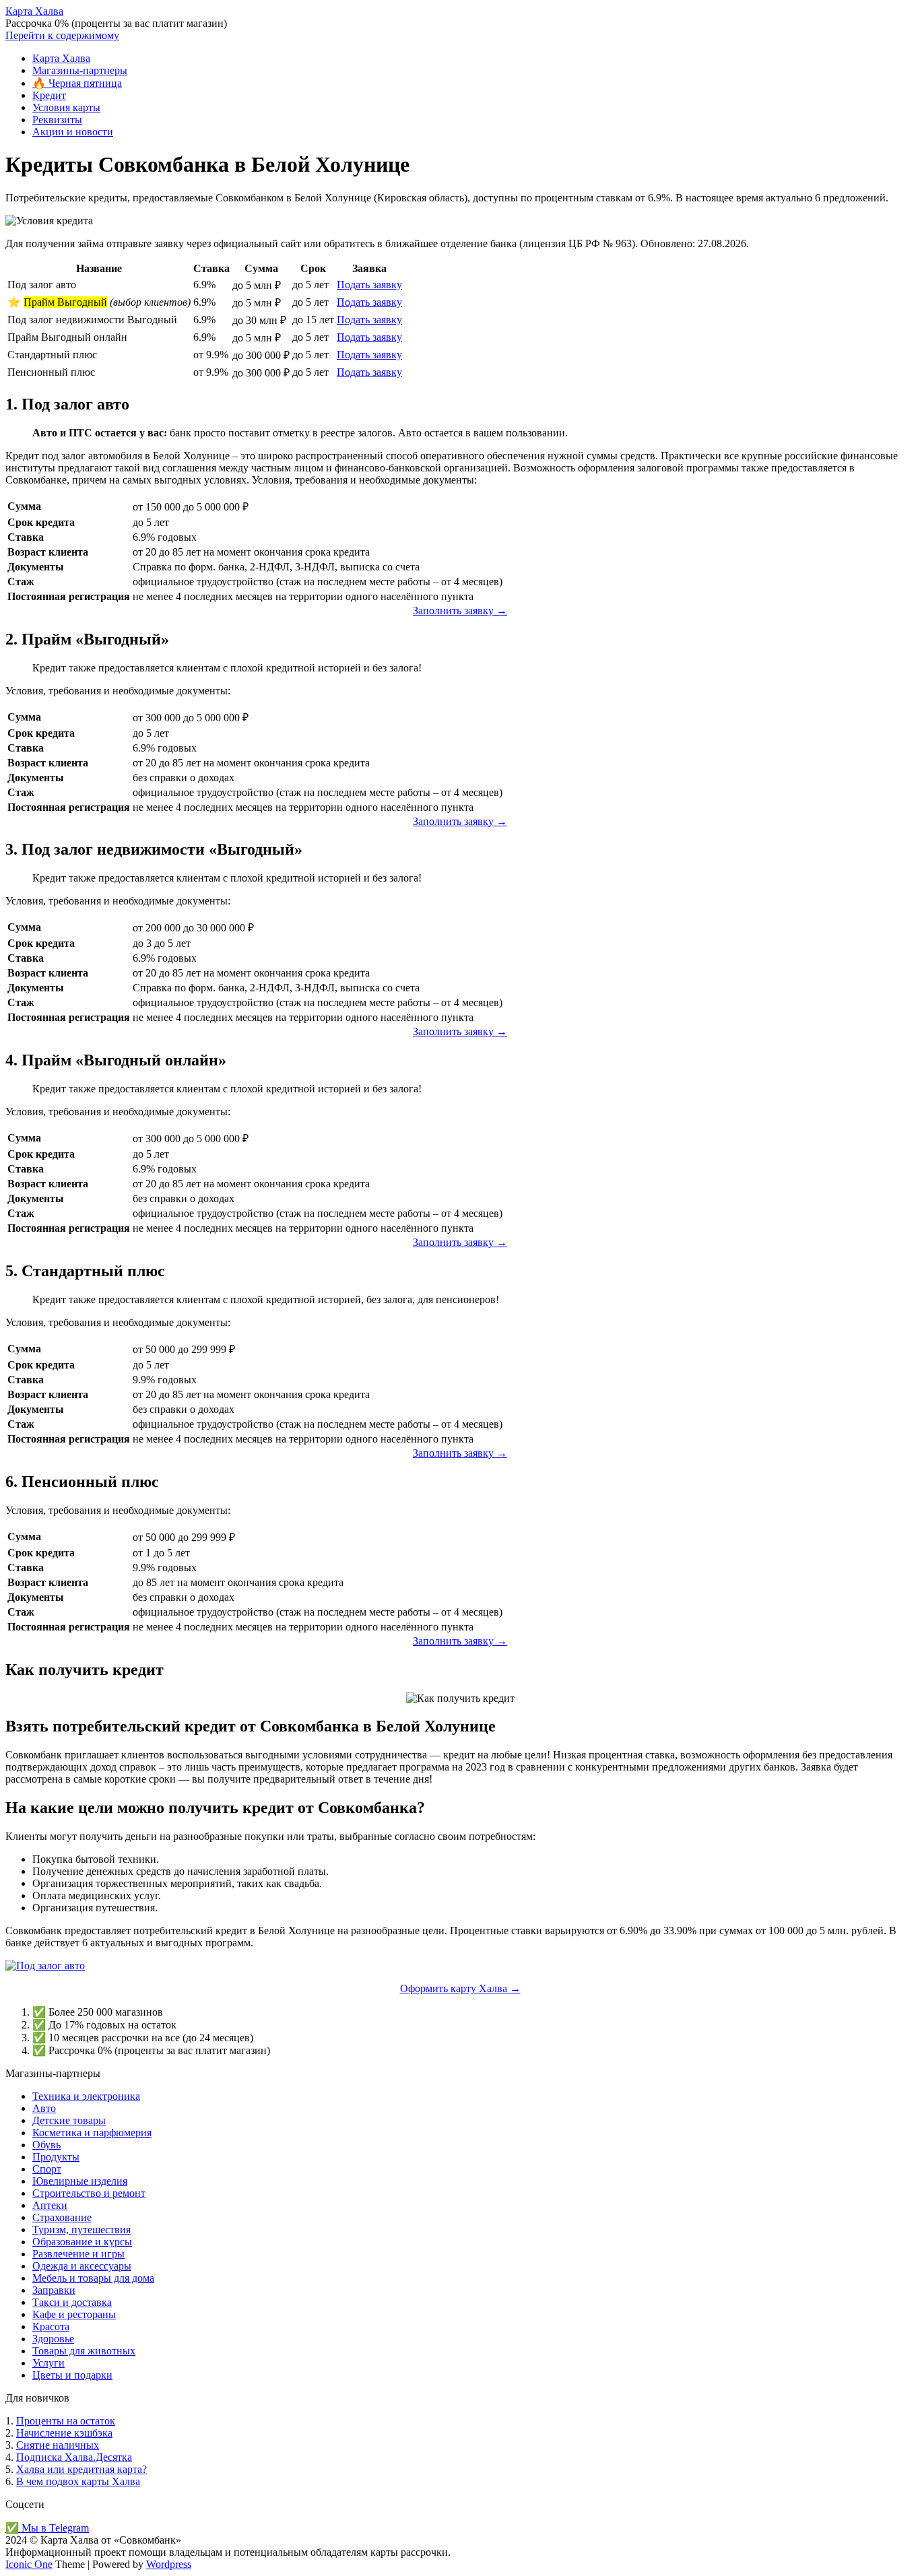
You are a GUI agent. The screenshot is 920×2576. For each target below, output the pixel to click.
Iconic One (29, 2564)
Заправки (54, 2290)
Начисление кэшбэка (64, 2433)
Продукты (56, 2157)
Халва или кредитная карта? (81, 2469)
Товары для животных (84, 2351)
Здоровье (53, 2339)
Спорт (47, 2169)
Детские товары (69, 2120)
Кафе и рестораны (74, 2314)
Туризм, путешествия (81, 2230)
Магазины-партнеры (80, 70)
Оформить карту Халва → (460, 1988)
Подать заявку (369, 285)
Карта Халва (34, 11)
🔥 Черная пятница (77, 83)
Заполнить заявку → (460, 610)
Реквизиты (57, 120)
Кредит (49, 95)
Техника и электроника (86, 2096)
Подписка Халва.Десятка (74, 2457)
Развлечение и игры (78, 2254)
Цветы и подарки (72, 2375)
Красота (51, 2326)
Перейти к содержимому (62, 35)
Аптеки (50, 2205)
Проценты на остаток (66, 2421)
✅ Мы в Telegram (47, 2528)
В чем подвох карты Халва (78, 2481)
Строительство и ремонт (89, 2193)
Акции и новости (73, 132)
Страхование (62, 2217)
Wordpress (169, 2564)
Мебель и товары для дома (93, 2278)
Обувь (46, 2145)
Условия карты (66, 107)
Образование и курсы (82, 2242)
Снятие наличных (58, 2445)
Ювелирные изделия (80, 2181)
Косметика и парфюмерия (92, 2133)
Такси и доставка (72, 2302)
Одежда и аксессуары (82, 2266)
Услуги (48, 2363)
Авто (44, 2108)
